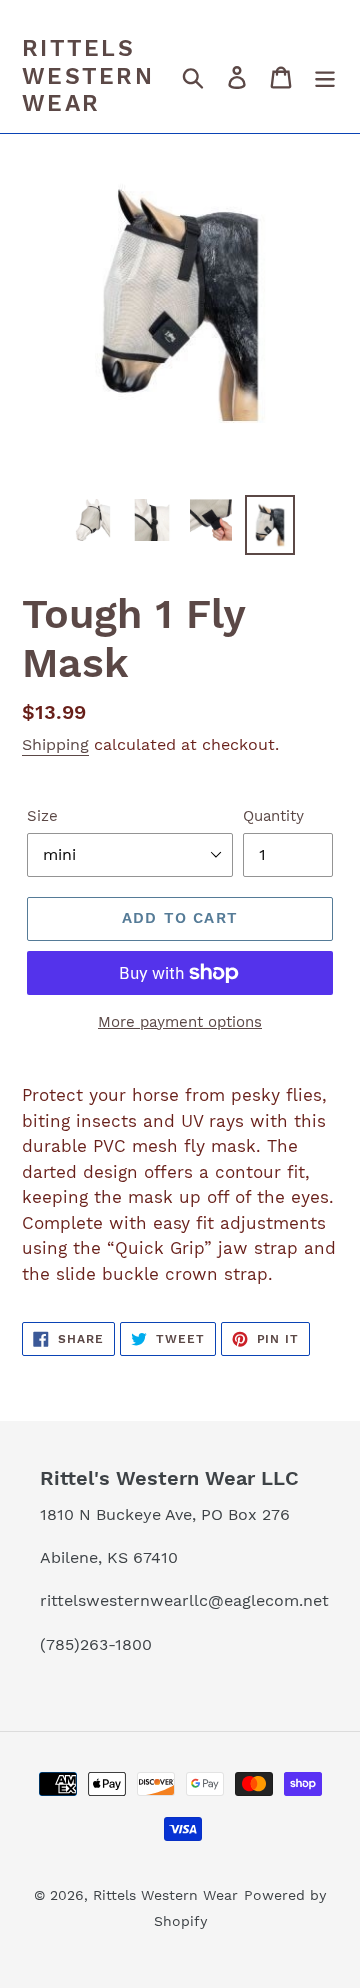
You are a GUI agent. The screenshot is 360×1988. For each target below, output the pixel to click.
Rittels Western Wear (88, 76)
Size (42, 816)
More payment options (180, 1022)
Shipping (55, 744)
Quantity (273, 816)
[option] (92, 520)
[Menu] (325, 77)
